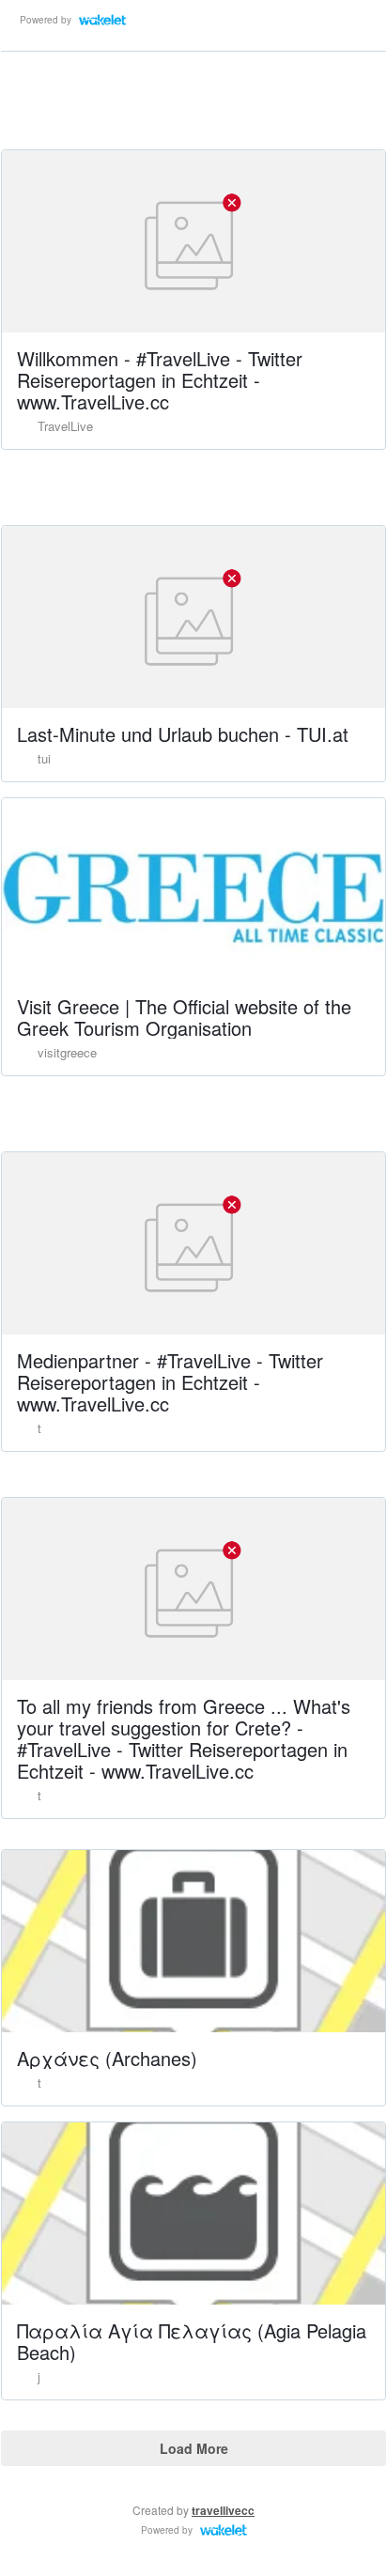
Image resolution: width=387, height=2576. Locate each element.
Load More (194, 2448)
